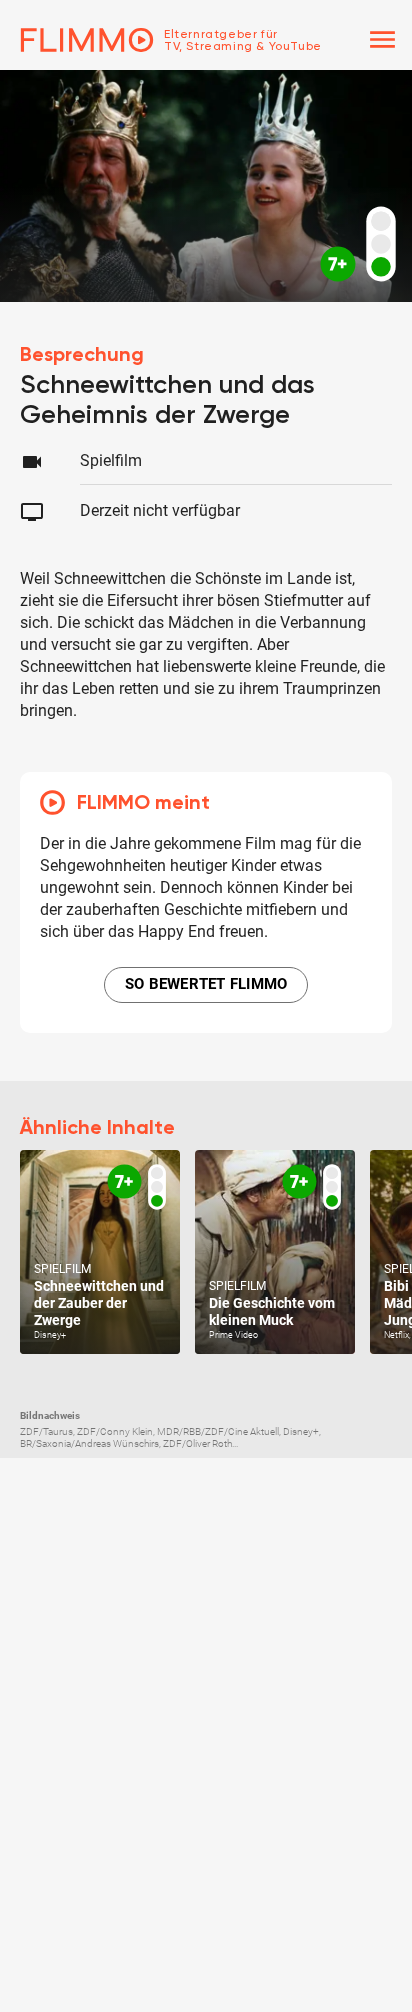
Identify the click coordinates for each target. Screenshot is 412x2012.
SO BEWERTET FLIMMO (206, 984)
